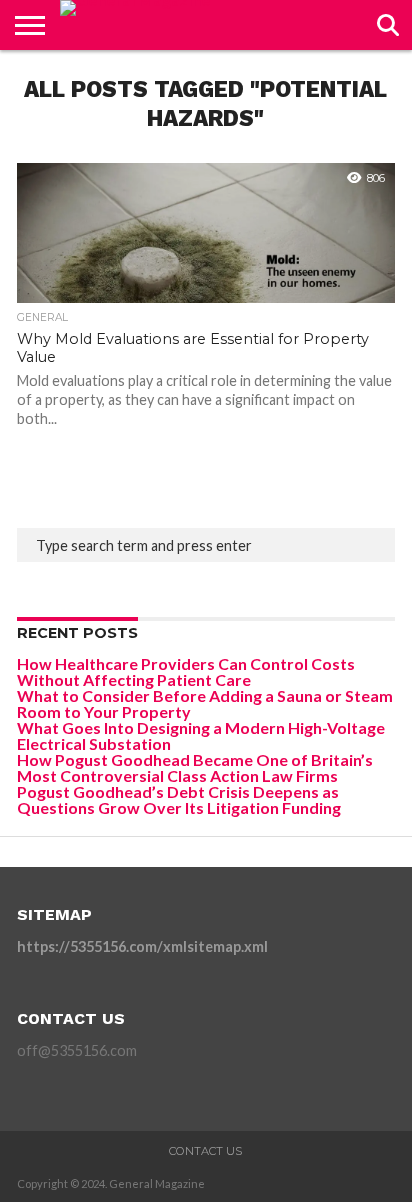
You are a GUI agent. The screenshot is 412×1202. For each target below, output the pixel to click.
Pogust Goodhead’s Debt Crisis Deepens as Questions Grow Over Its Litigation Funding (179, 799)
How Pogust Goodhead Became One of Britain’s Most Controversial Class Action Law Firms (195, 767)
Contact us (205, 1151)
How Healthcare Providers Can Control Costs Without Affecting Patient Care (186, 671)
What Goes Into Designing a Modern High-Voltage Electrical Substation (201, 735)
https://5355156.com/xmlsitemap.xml (142, 946)
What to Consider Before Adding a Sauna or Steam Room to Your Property (205, 703)
